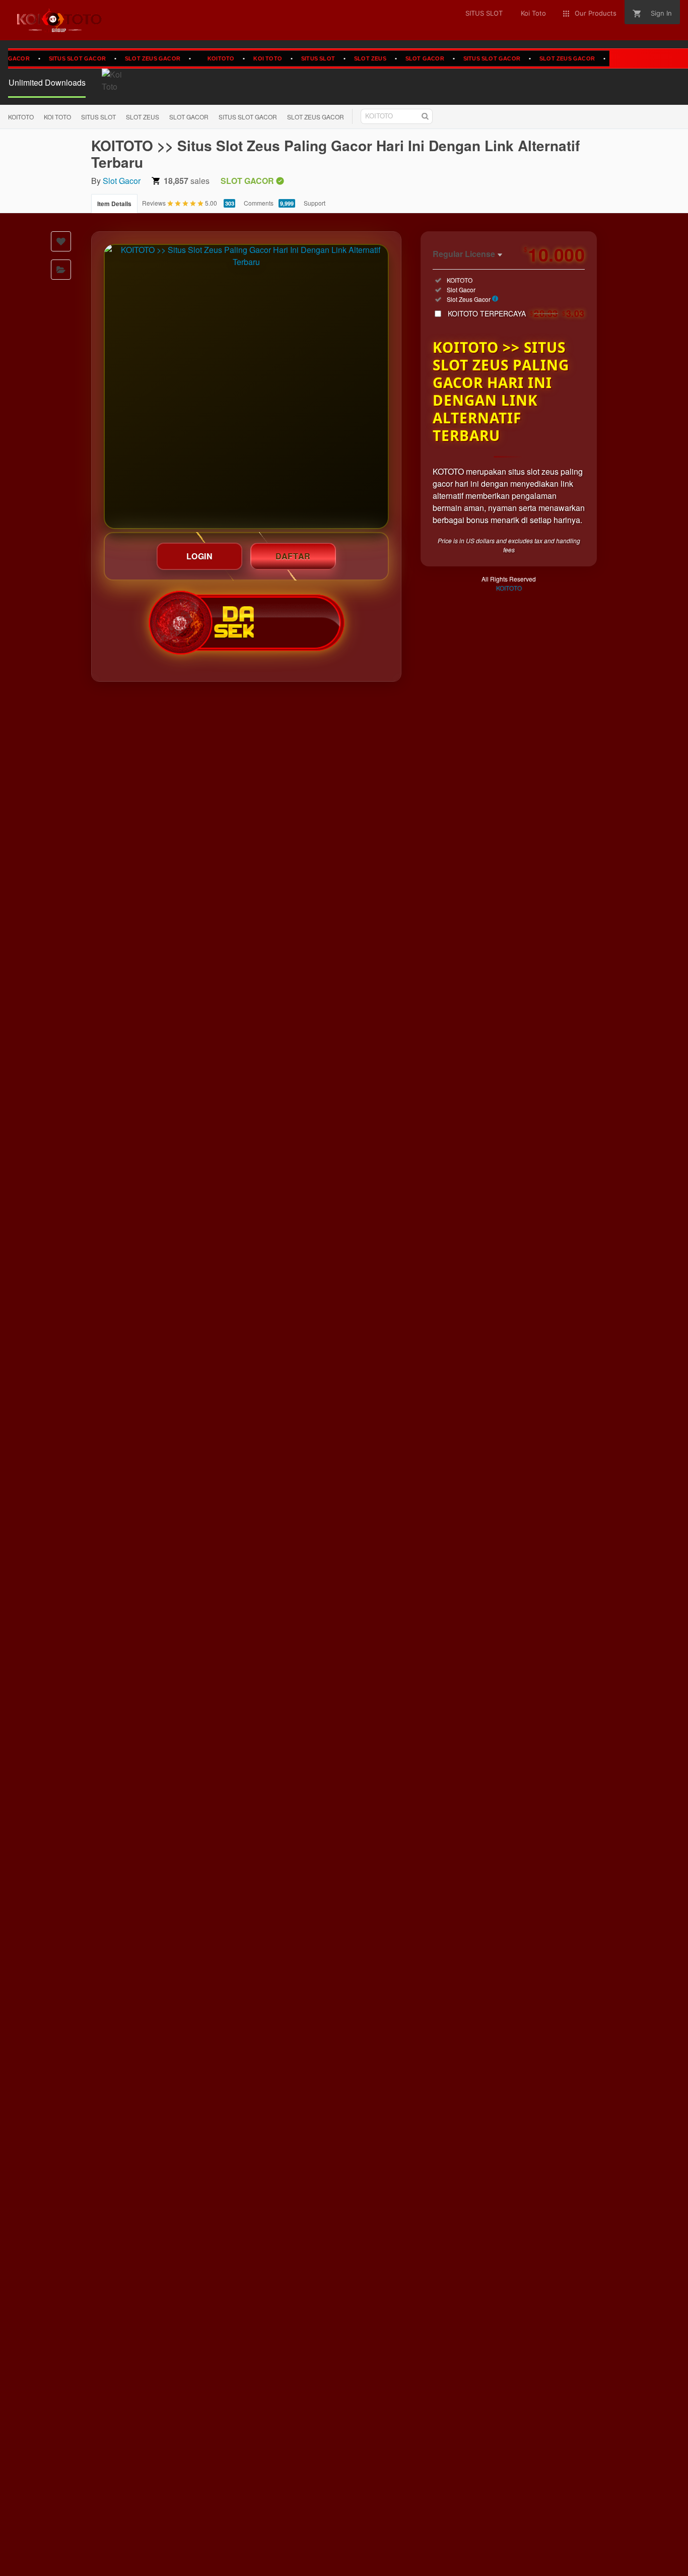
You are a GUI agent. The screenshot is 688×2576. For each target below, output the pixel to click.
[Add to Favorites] (61, 241)
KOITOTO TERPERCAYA (516, 313)
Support (315, 203)
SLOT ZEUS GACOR (124, 58)
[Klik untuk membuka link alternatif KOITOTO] (246, 387)
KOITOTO (193, 58)
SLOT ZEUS (342, 58)
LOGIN (200, 556)
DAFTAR (293, 556)
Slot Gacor (122, 181)
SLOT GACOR (396, 58)
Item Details (114, 204)
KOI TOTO (239, 58)
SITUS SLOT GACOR (49, 58)
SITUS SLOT (290, 58)
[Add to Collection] (61, 270)
